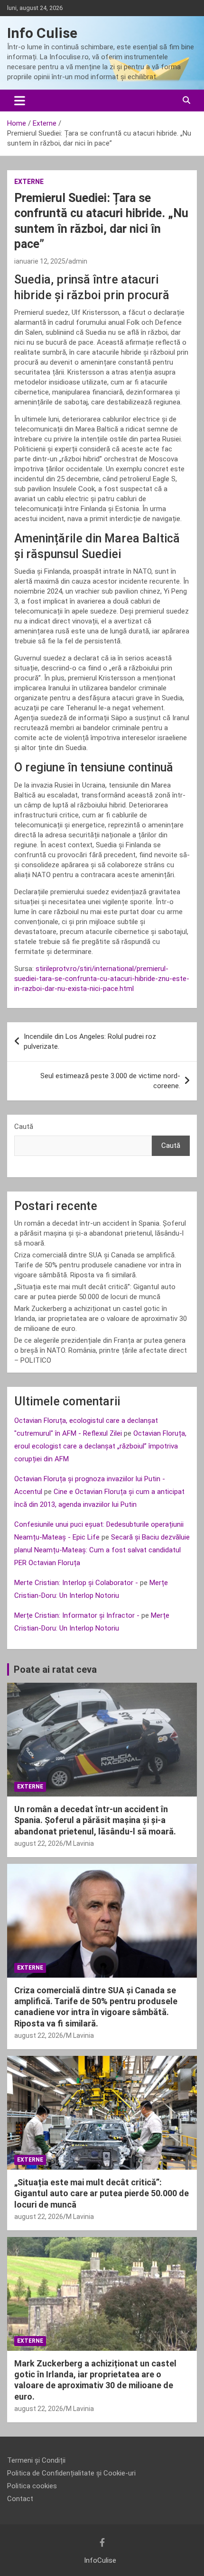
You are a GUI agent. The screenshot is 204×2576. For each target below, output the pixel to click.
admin (78, 261)
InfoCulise (100, 2560)
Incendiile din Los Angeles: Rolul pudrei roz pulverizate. (90, 1041)
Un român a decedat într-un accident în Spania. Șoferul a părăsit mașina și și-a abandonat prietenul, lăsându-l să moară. (100, 1233)
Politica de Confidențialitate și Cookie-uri (71, 2473)
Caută (24, 1127)
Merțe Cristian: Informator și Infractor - (77, 1615)
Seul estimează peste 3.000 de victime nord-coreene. (110, 1081)
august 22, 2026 (39, 1843)
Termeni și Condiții (36, 2460)
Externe (29, 182)
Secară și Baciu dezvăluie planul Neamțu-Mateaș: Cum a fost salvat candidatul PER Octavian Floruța (102, 1550)
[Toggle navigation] (20, 101)
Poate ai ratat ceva (55, 1669)
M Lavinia (80, 1843)
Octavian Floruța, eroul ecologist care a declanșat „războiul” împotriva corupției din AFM (100, 1446)
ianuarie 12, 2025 (40, 261)
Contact (20, 2499)
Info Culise (42, 33)
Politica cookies (32, 2486)
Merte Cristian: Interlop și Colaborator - (76, 1583)
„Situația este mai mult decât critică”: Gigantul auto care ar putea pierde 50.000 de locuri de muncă (102, 2193)
